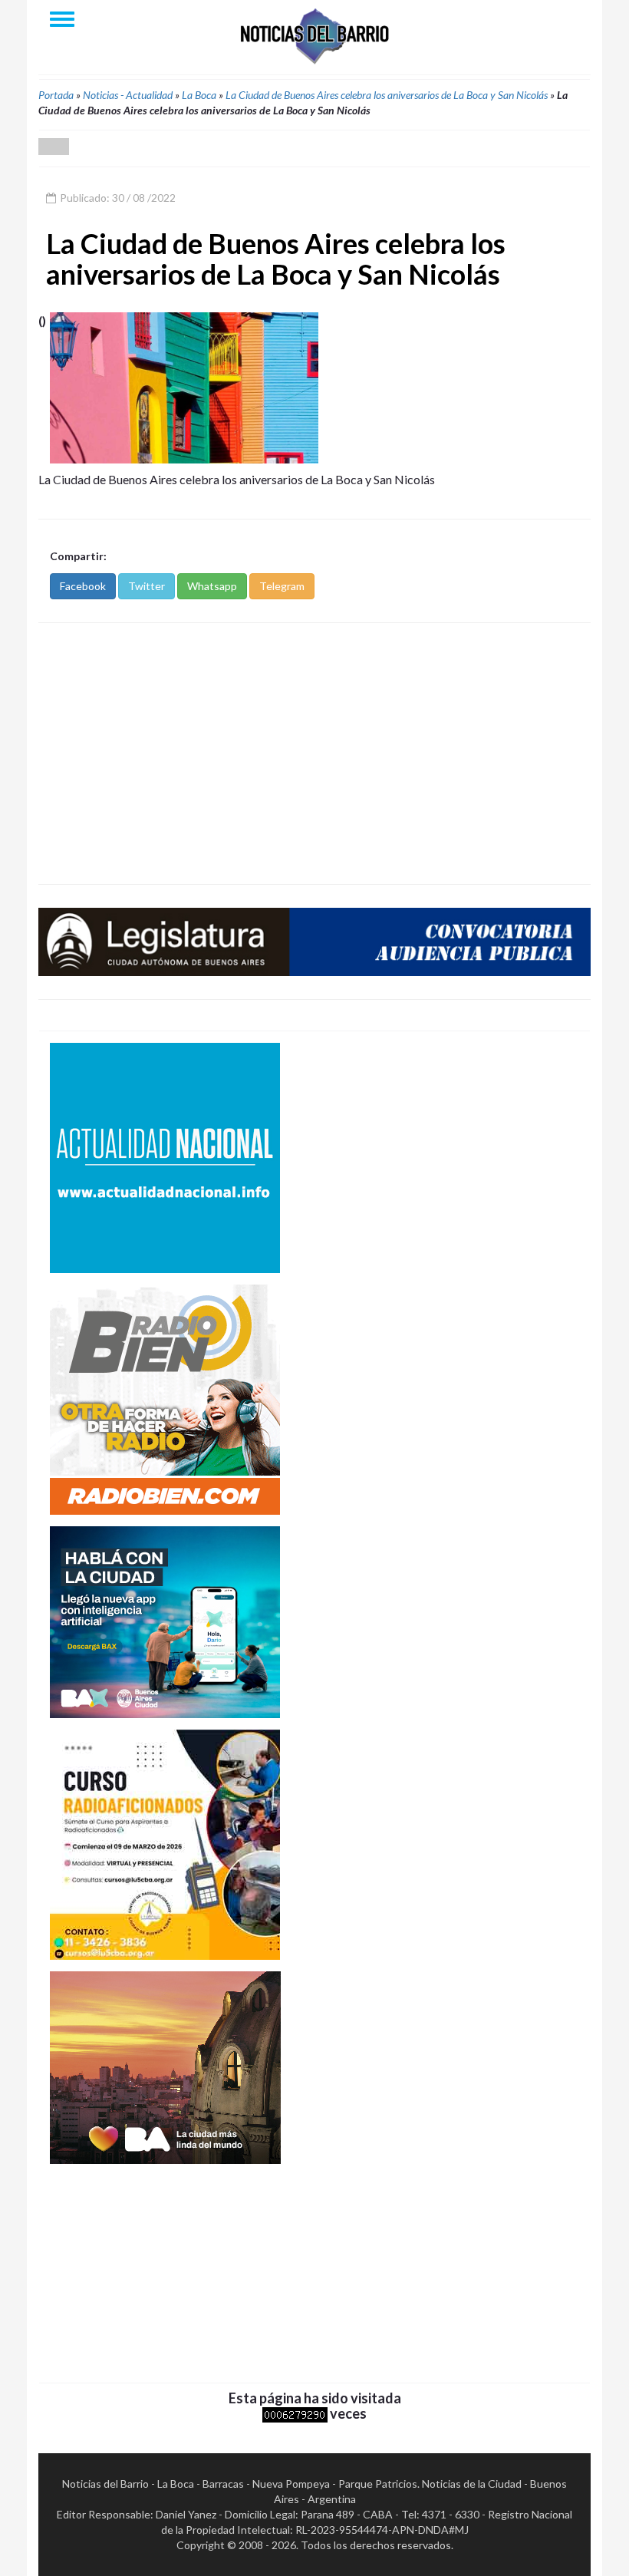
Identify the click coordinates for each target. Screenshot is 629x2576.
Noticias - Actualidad (128, 95)
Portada (56, 95)
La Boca (199, 95)
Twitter (147, 586)
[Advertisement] (314, 754)
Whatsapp (212, 586)
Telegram (282, 586)
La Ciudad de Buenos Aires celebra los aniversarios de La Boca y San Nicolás (387, 95)
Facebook (83, 586)
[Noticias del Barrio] (314, 35)
